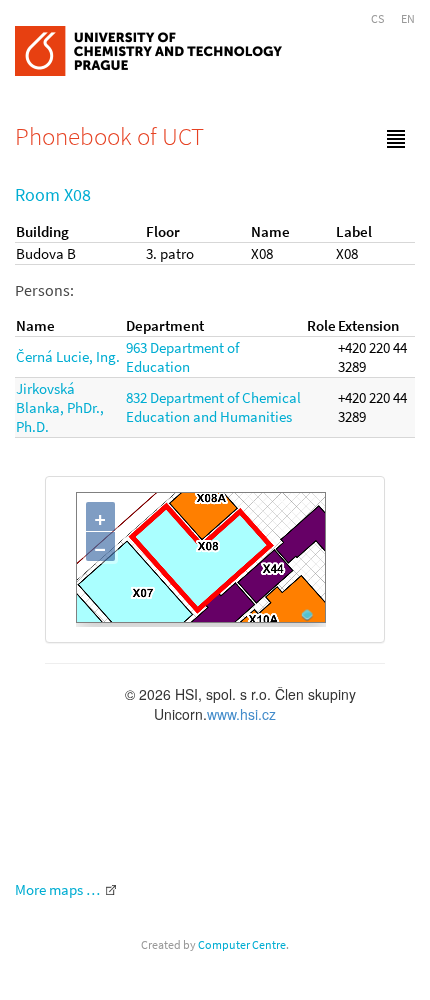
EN (408, 18)
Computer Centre (242, 944)
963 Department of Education (182, 357)
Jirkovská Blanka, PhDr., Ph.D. (60, 407)
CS (377, 18)
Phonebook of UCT (109, 136)
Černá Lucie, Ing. (68, 356)
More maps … (57, 889)
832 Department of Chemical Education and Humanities (213, 407)
